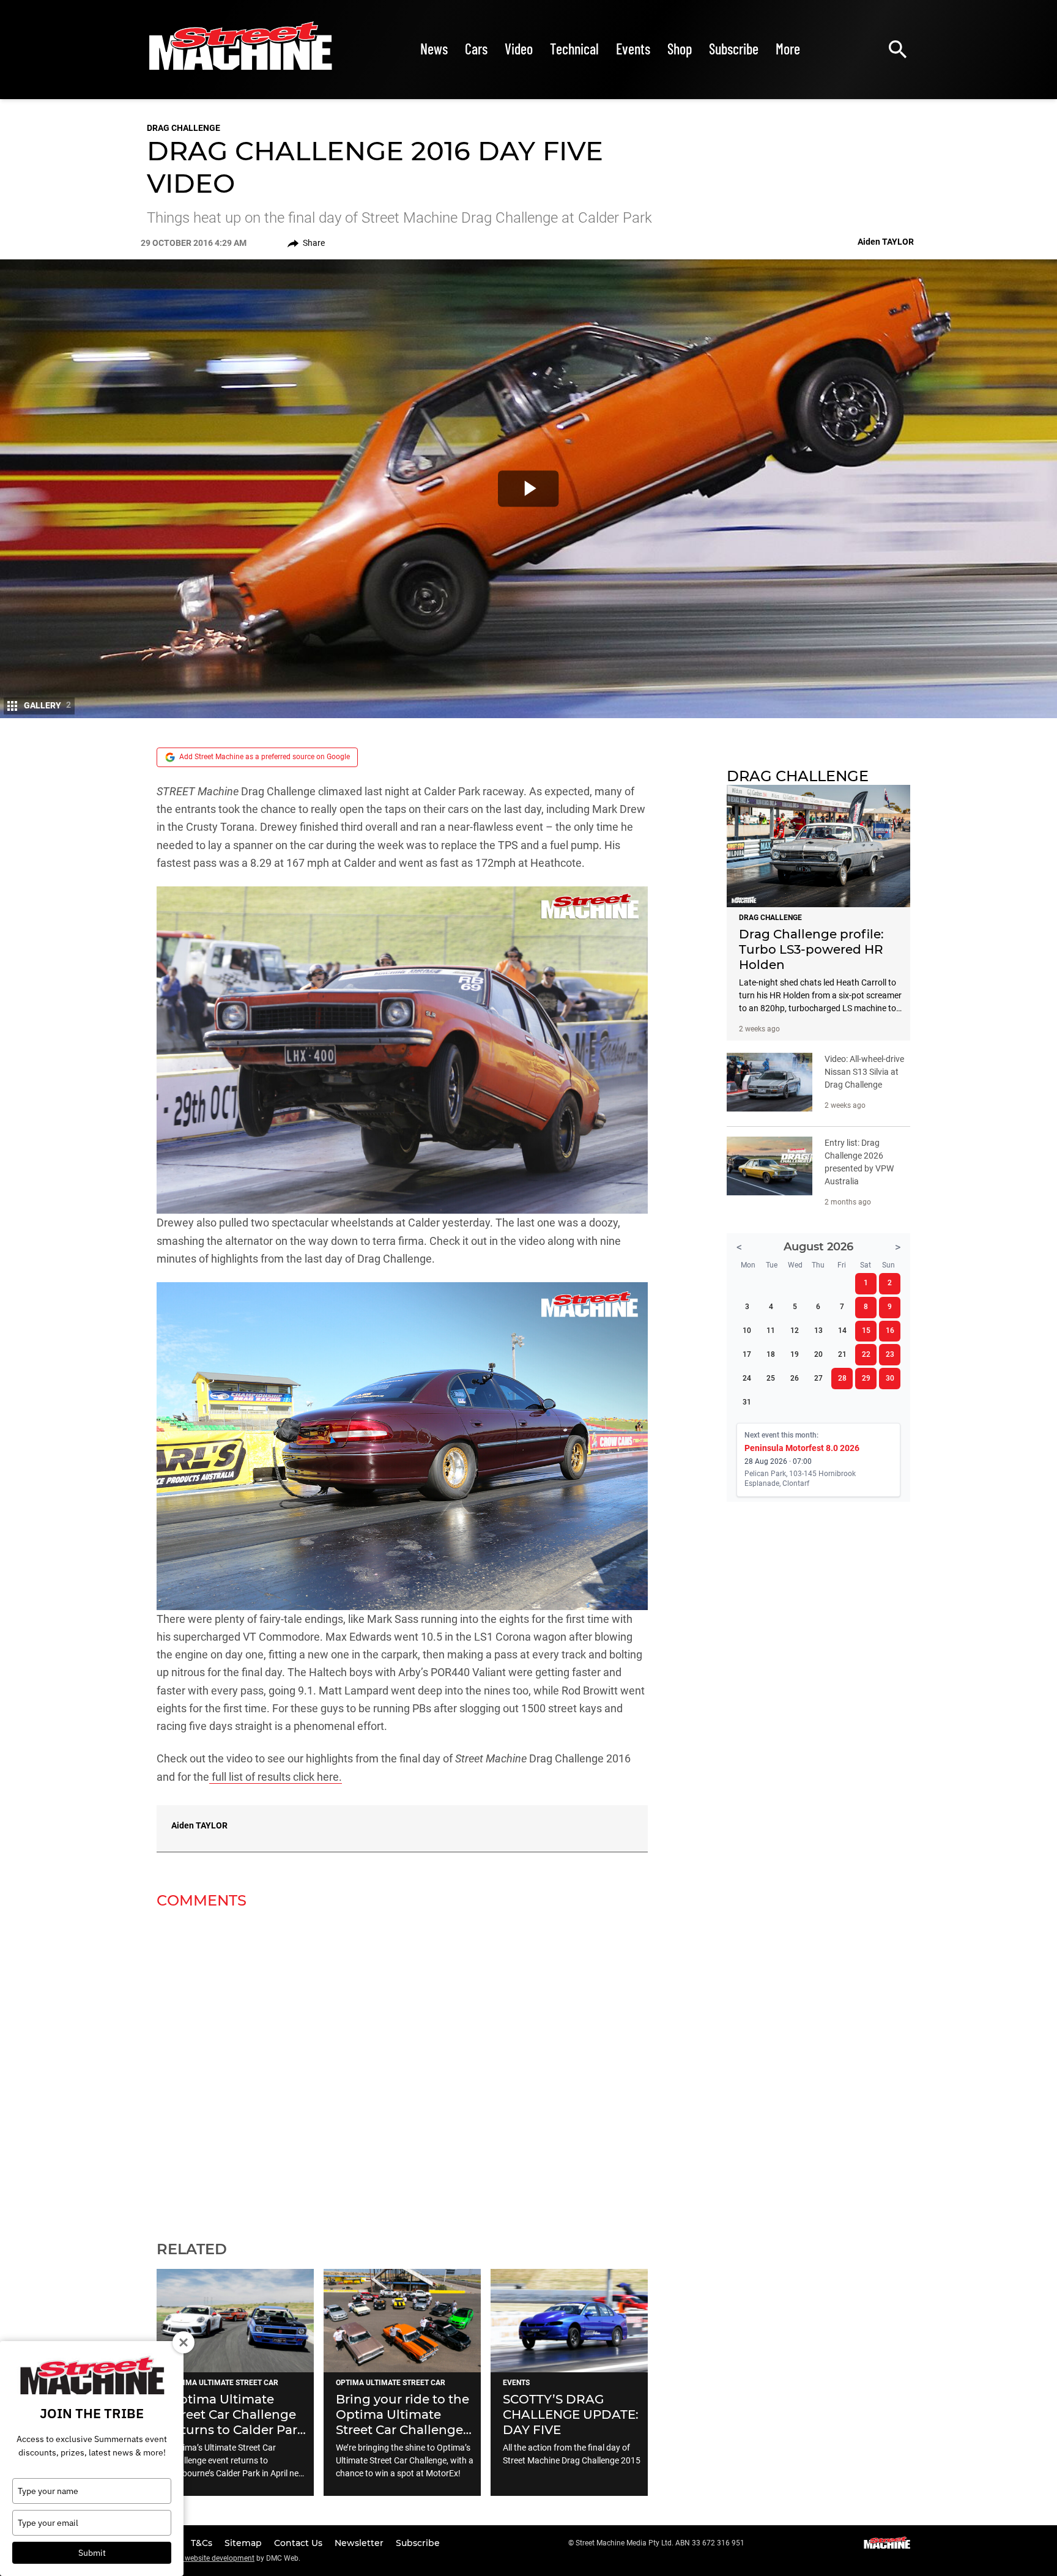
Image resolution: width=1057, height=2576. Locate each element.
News (434, 49)
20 (818, 1354)
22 (866, 1354)
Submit (92, 2553)
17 (747, 1354)
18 (771, 1354)
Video (519, 49)
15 (866, 1331)
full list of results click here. (276, 1777)
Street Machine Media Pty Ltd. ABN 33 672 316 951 (660, 2543)
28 (842, 1378)
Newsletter (360, 2543)
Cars (476, 49)
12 (795, 1331)
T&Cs (203, 2543)
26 (795, 1378)
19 (795, 1354)
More (788, 49)
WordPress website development (201, 2558)
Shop (680, 49)
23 (890, 1354)
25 (771, 1378)
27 (818, 1378)
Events (633, 49)
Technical (574, 49)
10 (747, 1331)
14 (842, 1331)
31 (747, 1402)
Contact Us (299, 2543)
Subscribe (734, 49)
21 (842, 1354)
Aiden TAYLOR (199, 1825)
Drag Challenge (184, 128)
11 (771, 1331)
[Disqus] (402, 2067)
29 (866, 1378)
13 (818, 1331)
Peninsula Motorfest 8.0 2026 (802, 1448)
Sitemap (244, 2543)
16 (890, 1331)
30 (890, 1378)
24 (747, 1378)
